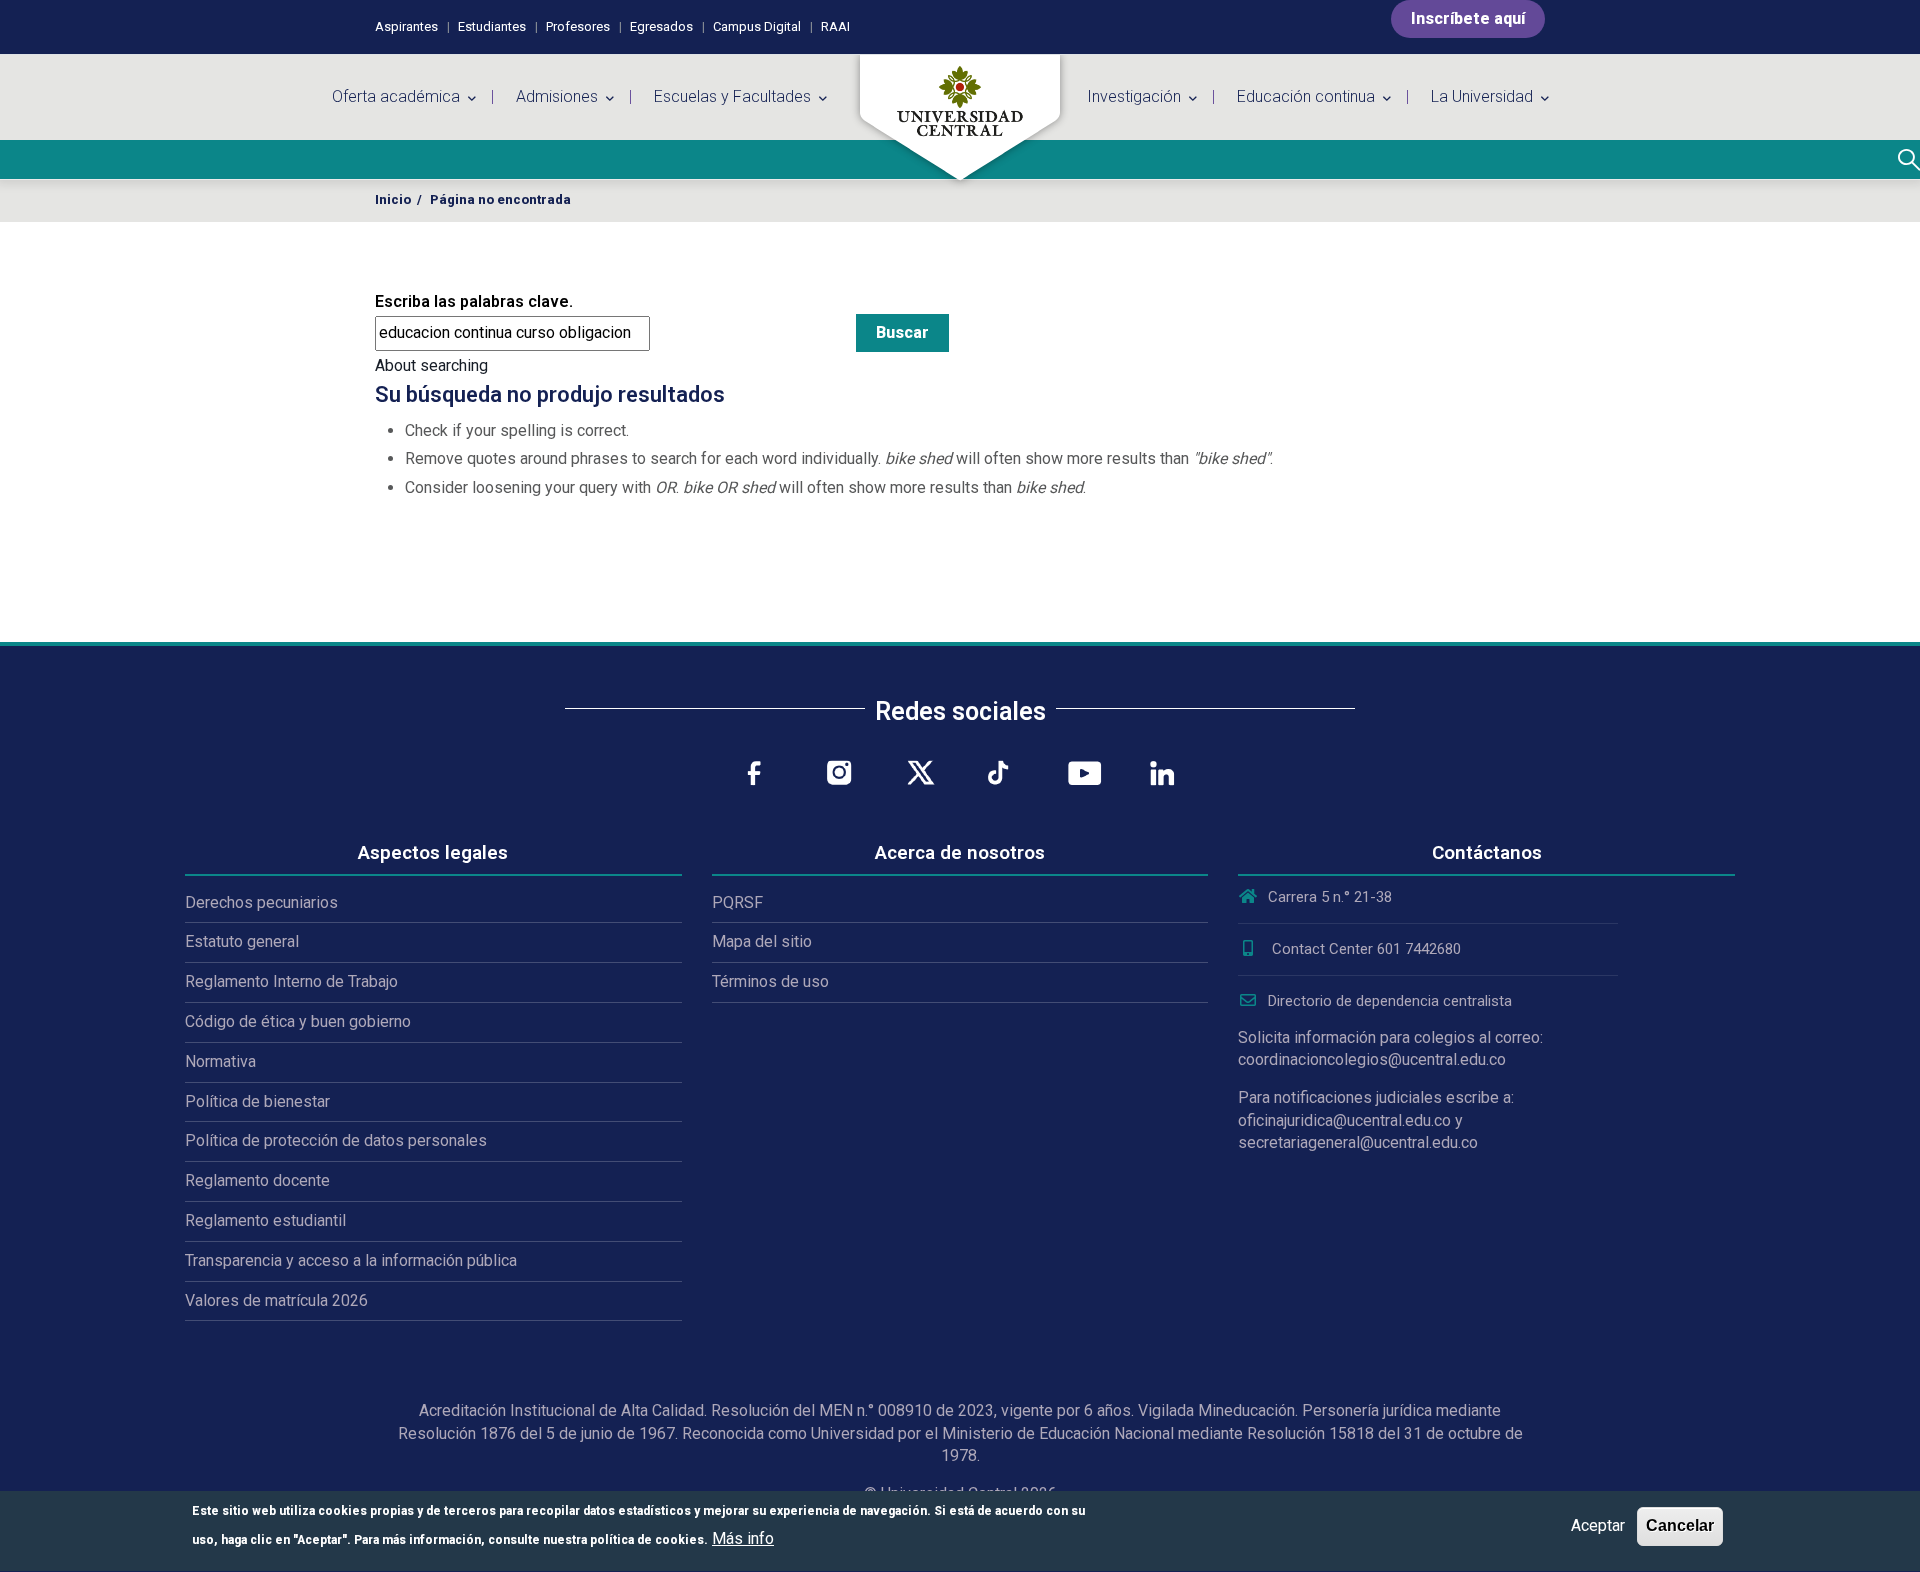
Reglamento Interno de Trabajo (291, 981)
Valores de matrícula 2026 (276, 1300)
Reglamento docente (257, 1180)
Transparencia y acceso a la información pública (351, 1260)
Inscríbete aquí (1468, 18)
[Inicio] (960, 118)
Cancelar (1680, 1525)
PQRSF (737, 902)
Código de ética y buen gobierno (298, 1021)
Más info (743, 1538)
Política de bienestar (257, 1101)
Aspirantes (406, 26)
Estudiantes (492, 26)
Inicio (393, 199)
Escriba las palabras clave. (474, 301)
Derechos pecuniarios (261, 902)
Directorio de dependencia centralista (1390, 1001)
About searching (431, 365)
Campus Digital (757, 26)
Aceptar (1598, 1525)
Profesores (578, 26)
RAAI (835, 26)
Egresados (661, 26)
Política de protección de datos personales (336, 1140)
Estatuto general (242, 941)
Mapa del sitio (762, 941)
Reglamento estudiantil (265, 1220)
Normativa (220, 1061)
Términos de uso (770, 981)
